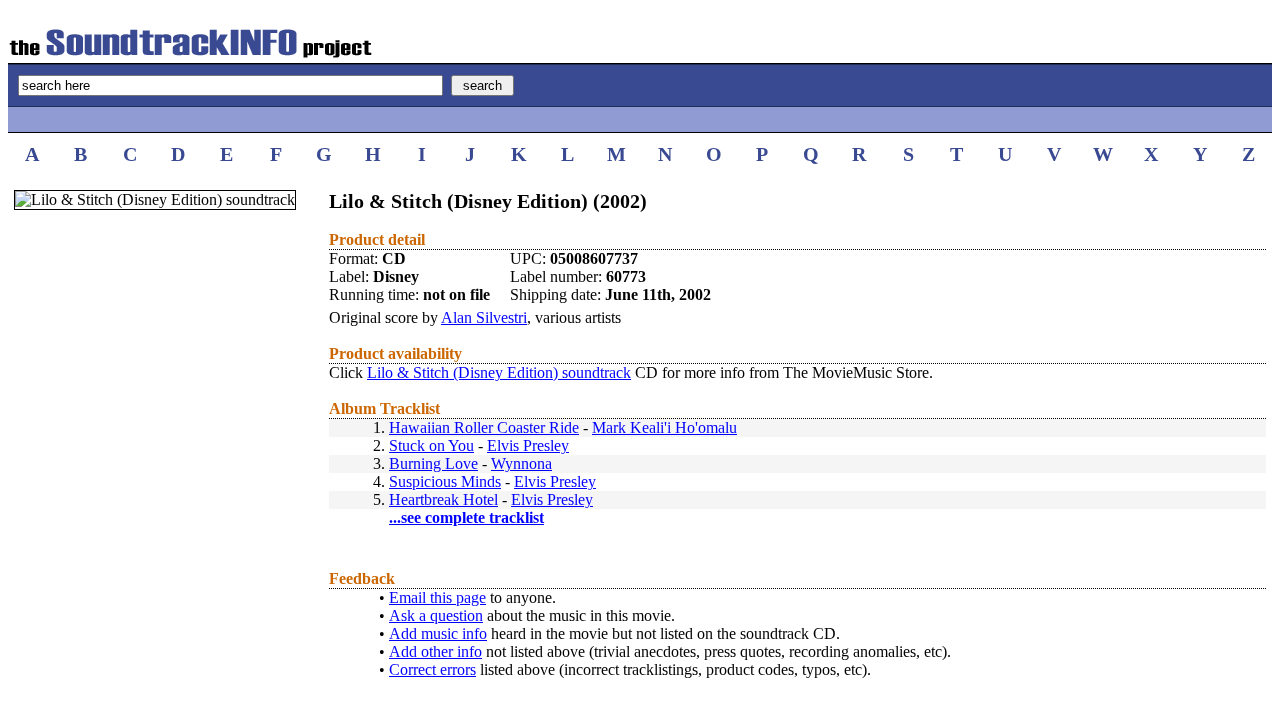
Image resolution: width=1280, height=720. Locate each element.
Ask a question (436, 615)
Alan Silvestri (484, 317)
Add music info (438, 633)
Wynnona (521, 463)
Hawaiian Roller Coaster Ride (484, 427)
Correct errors (432, 669)
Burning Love (433, 463)
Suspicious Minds (445, 481)
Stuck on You (431, 445)
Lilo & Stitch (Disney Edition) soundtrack (499, 372)
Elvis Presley (528, 445)
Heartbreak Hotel (443, 499)
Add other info (435, 651)
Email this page (437, 597)
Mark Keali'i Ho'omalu (664, 427)
